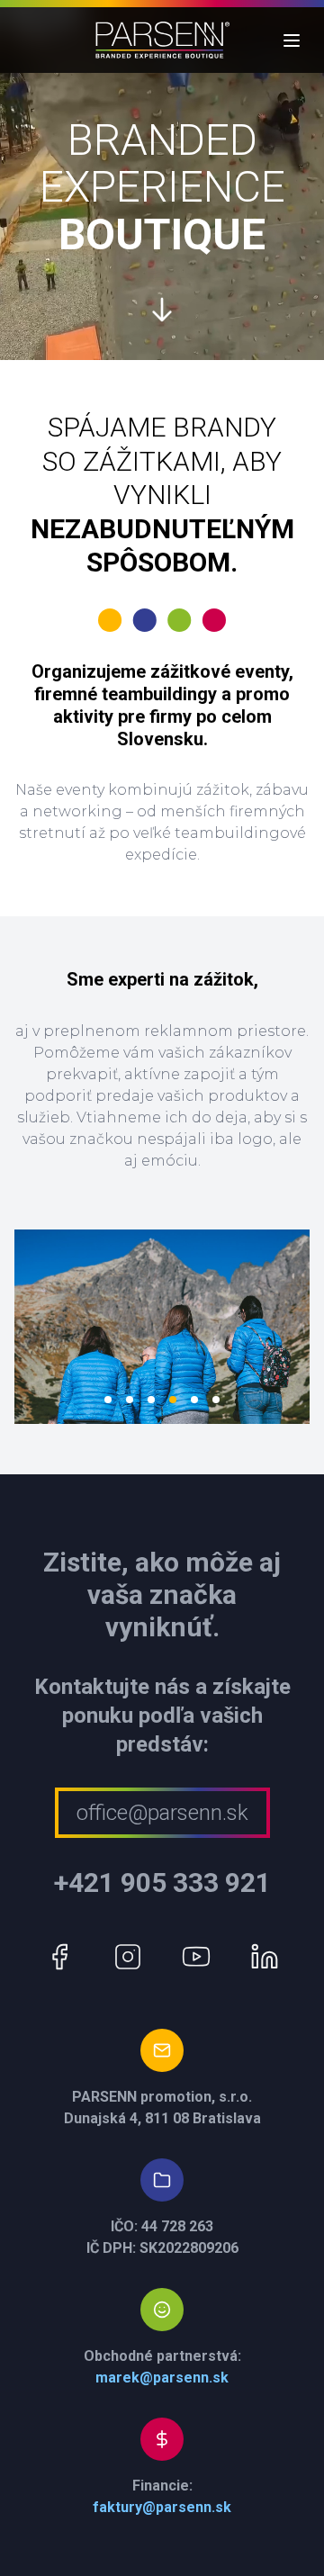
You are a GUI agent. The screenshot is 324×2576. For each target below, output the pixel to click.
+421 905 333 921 (162, 1882)
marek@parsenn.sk (162, 2378)
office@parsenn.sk (162, 1813)
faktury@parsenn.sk (162, 2507)
